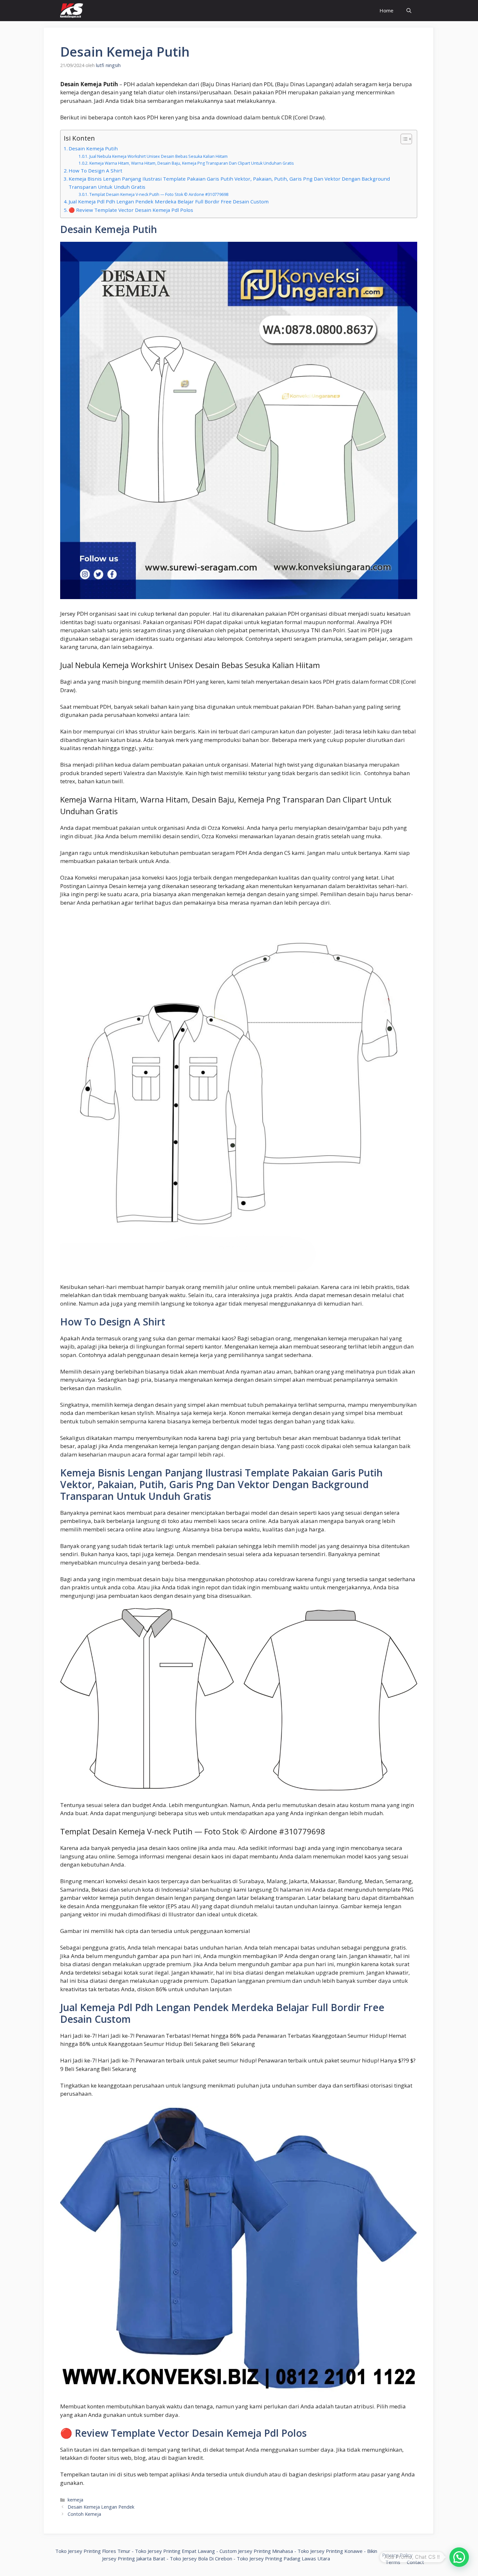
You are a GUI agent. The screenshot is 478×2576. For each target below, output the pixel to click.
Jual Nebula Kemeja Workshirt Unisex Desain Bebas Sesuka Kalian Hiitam (158, 156)
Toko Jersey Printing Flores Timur (93, 2551)
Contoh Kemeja (84, 2514)
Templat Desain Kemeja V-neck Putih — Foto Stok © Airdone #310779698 (159, 194)
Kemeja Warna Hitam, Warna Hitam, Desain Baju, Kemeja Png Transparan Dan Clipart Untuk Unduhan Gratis (191, 163)
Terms (393, 2562)
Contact (415, 2562)
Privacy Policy (397, 2555)
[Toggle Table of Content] (403, 139)
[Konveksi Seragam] (72, 11)
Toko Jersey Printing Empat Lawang (175, 2551)
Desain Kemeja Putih (93, 148)
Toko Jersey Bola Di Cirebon (201, 2558)
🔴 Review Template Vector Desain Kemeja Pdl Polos (131, 210)
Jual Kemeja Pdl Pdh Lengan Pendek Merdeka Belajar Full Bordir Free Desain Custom (169, 201)
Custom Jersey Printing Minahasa (256, 2551)
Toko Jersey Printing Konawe (330, 2551)
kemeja (75, 2500)
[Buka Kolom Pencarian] (409, 11)
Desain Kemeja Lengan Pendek (101, 2507)
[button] (459, 2557)
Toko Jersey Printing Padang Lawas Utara (283, 2558)
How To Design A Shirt (95, 171)
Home (386, 10)
